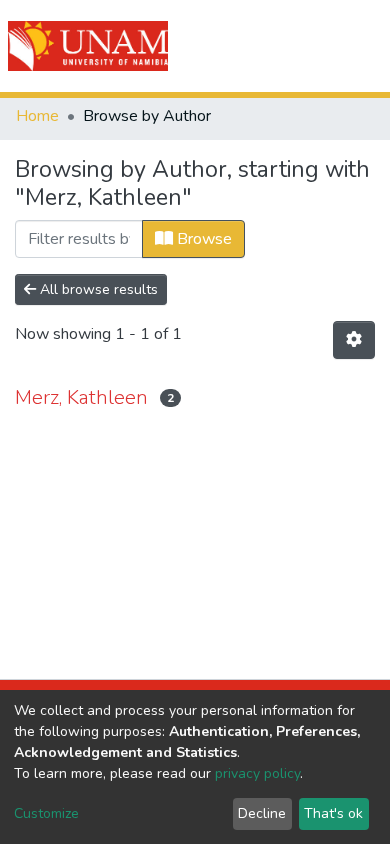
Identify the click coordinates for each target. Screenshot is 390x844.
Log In (302, 46)
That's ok (333, 813)
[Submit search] (261, 46)
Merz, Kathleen (81, 397)
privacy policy (257, 773)
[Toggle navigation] (362, 46)
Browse (202, 239)
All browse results (97, 289)
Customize (46, 813)
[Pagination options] (354, 340)
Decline (262, 813)
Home (37, 116)
